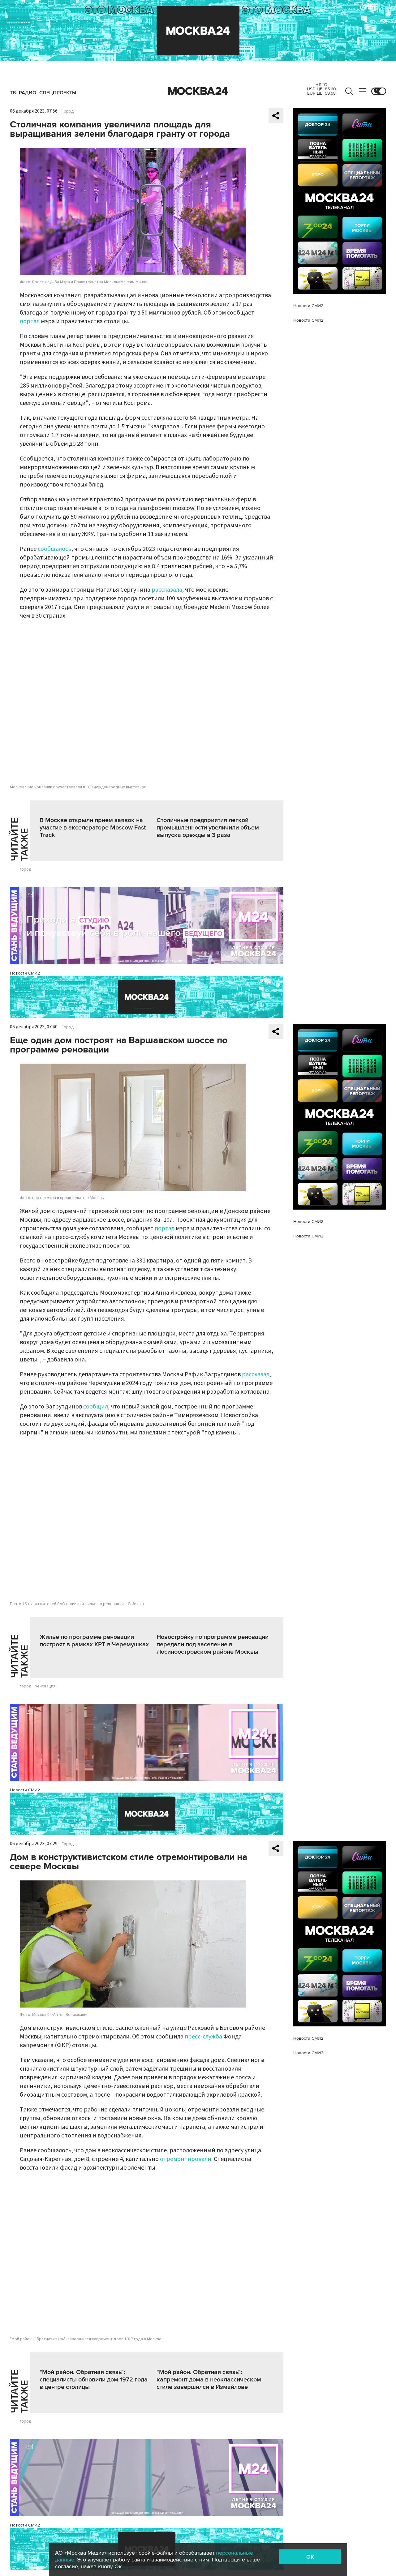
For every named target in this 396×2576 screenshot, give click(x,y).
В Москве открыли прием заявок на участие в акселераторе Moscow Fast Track (93, 828)
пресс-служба (203, 2037)
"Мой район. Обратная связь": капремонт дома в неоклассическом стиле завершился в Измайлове (209, 2380)
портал (30, 321)
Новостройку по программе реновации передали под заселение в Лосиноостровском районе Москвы (213, 1644)
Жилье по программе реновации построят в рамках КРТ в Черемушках (94, 1641)
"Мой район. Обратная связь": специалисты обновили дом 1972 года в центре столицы (94, 2380)
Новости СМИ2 (25, 973)
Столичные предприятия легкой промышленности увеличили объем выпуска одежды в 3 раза (208, 828)
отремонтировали (186, 2159)
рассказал (256, 1374)
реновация (45, 1686)
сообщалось (55, 549)
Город (68, 111)
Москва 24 (198, 91)
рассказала (167, 590)
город (26, 869)
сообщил (96, 1407)
